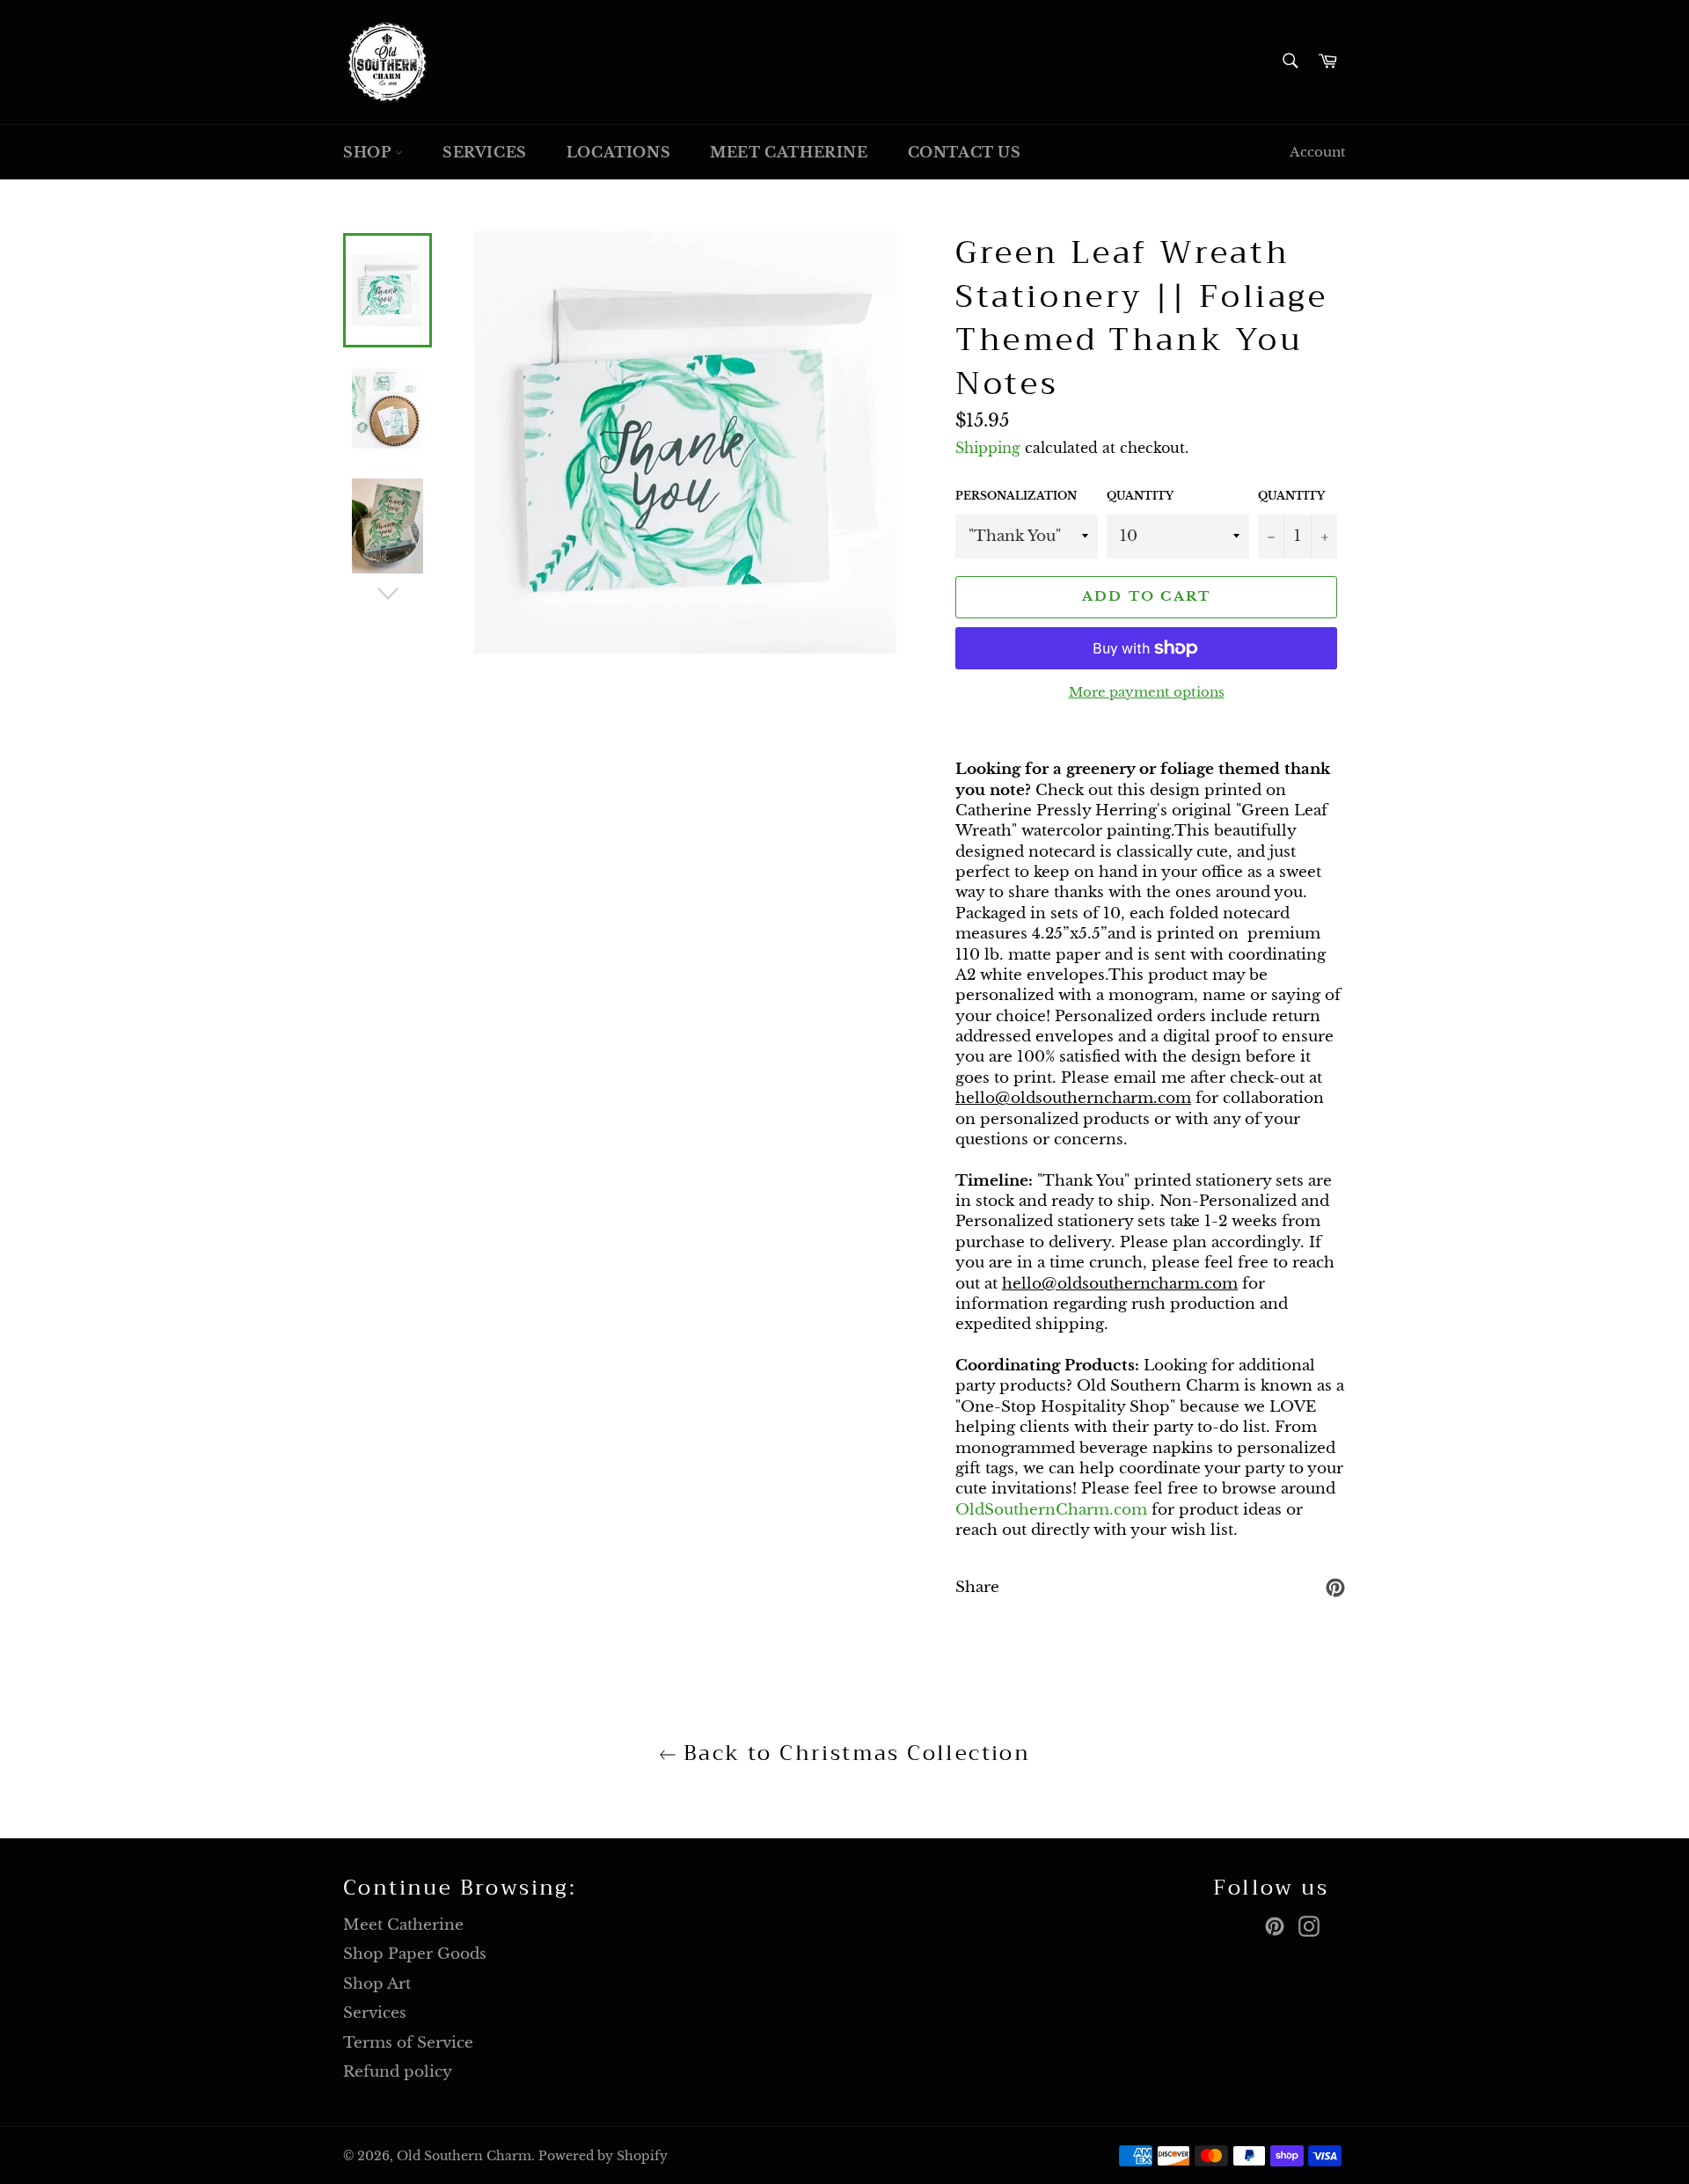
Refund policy (398, 2072)
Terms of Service (408, 2043)
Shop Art (377, 1984)
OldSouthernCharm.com (1051, 1510)
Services (485, 152)
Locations (618, 152)
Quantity (1140, 496)
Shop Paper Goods (415, 1954)
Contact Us (965, 152)
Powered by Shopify (603, 2156)
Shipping (988, 448)
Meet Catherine (789, 152)
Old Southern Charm (464, 2156)
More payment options (1147, 692)
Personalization (1016, 496)
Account (1318, 152)
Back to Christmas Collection (854, 1753)
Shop (369, 152)
